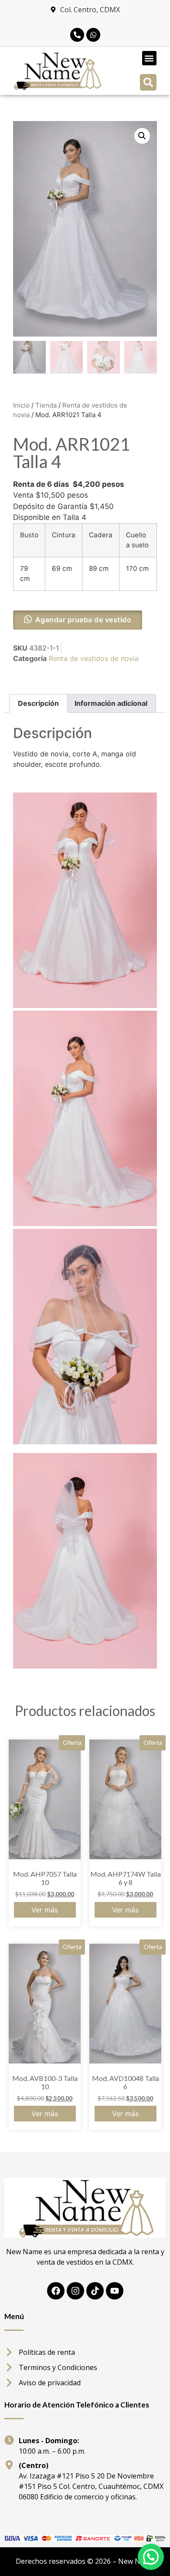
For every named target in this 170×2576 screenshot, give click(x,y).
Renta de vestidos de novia (94, 658)
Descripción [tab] (38, 703)
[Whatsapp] (93, 35)
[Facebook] (56, 2291)
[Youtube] (115, 2291)
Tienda (46, 405)
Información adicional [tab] (111, 703)
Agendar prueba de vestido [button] (83, 620)
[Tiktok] (95, 2291)
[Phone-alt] (77, 35)
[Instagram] (75, 2291)
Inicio (21, 405)
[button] (149, 58)
